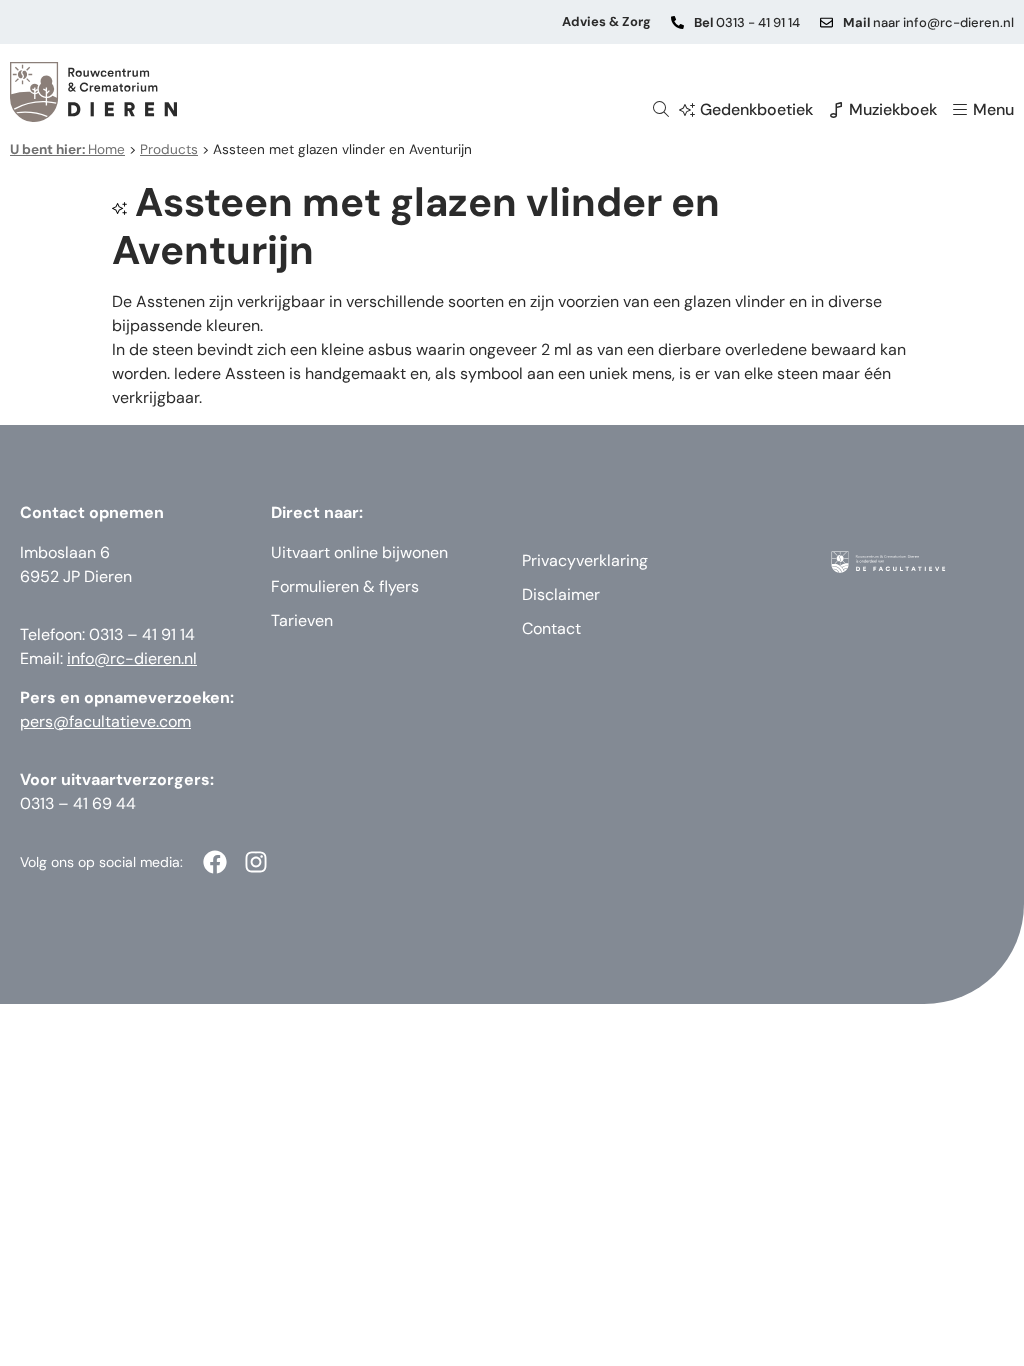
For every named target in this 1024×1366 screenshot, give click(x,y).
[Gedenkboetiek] (687, 110)
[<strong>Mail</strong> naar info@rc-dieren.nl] (826, 22)
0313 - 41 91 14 (747, 22)
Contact (551, 628)
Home (67, 149)
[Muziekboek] (836, 110)
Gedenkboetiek (756, 109)
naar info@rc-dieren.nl (928, 22)
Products (169, 149)
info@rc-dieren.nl (132, 658)
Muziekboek (893, 109)
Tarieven (302, 620)
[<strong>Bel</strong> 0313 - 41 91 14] (677, 22)
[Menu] (960, 110)
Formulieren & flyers (345, 586)
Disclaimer (561, 594)
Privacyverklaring (585, 560)
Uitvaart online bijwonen (359, 552)
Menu (993, 109)
